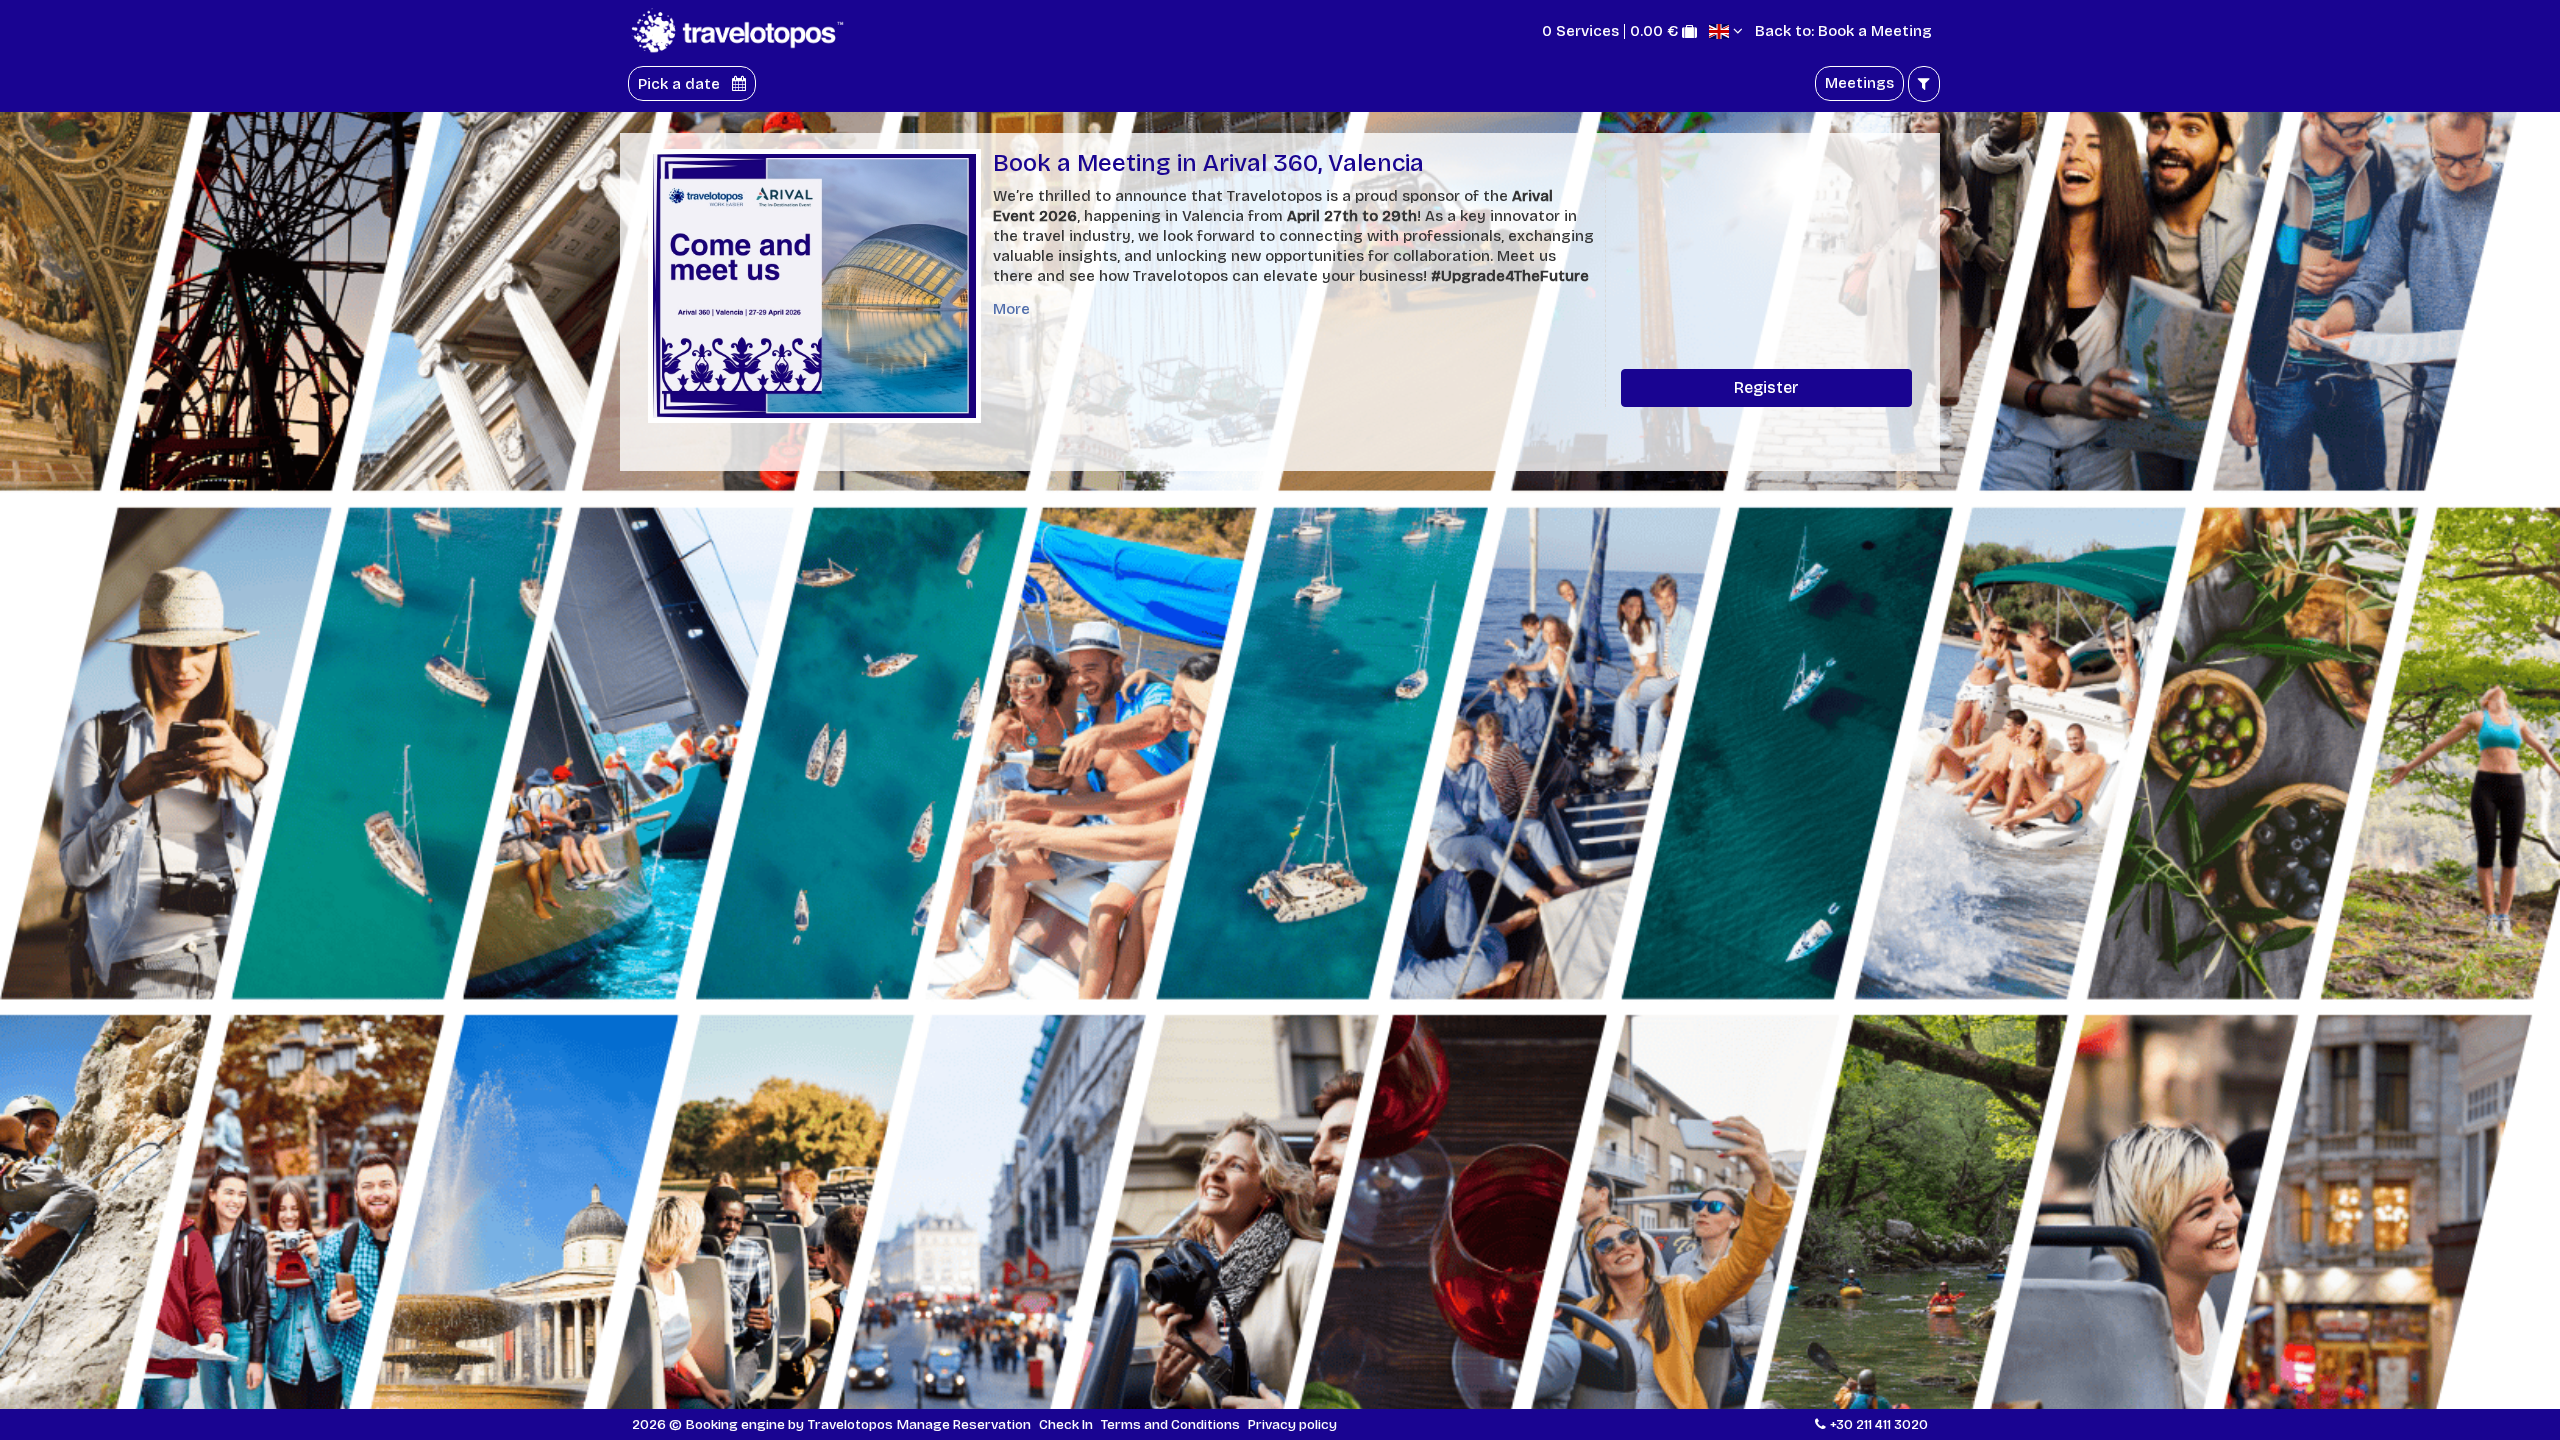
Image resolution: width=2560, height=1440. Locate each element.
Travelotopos (850, 1424)
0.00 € (1654, 31)
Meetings (1859, 83)
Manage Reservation (964, 1424)
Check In (1066, 1424)
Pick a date (681, 83)
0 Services (1580, 31)
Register (1766, 387)
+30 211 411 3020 (1879, 1424)
